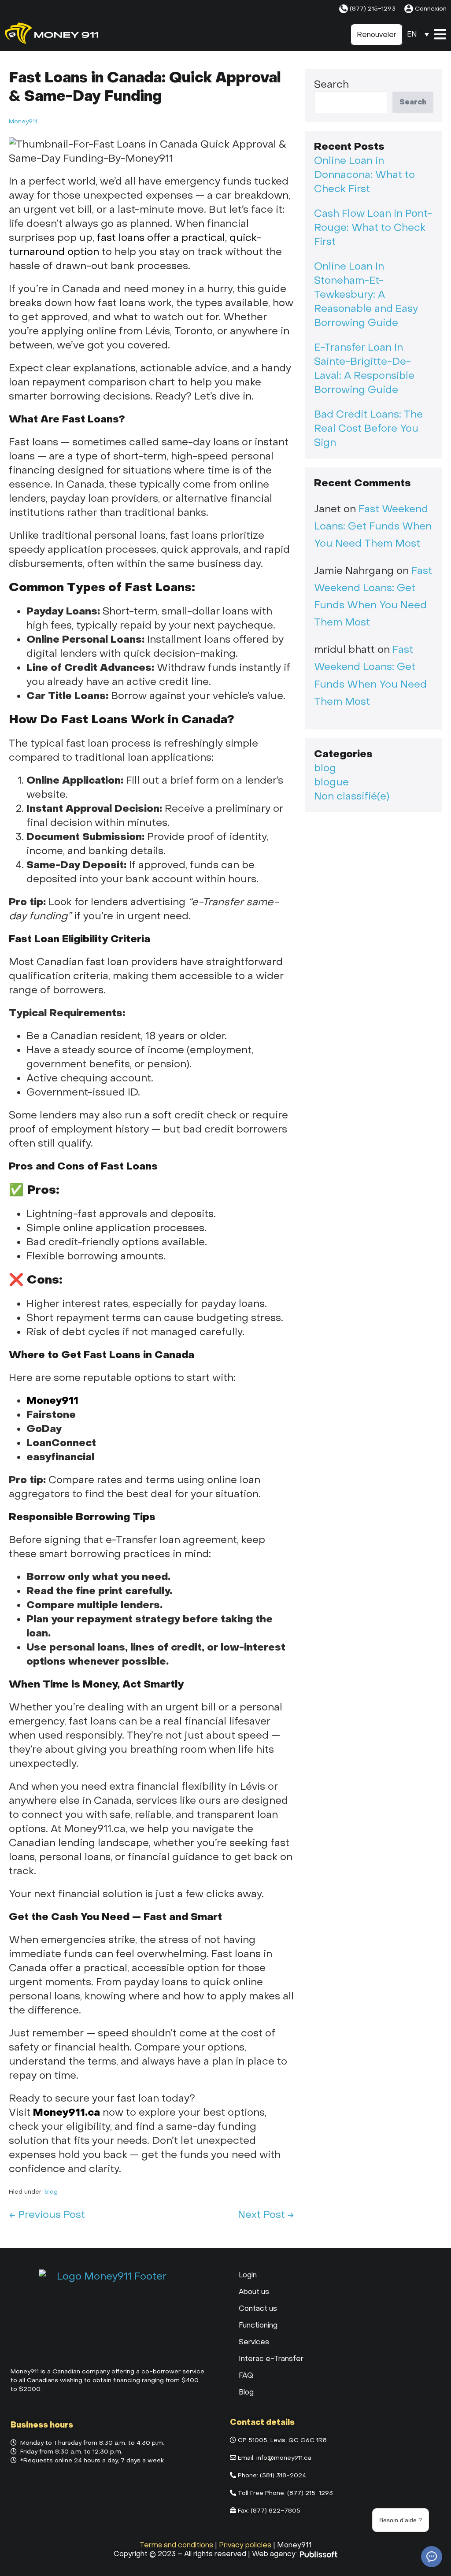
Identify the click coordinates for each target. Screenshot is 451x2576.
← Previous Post (47, 2215)
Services (254, 2342)
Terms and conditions (176, 2545)
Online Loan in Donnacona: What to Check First (364, 175)
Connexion (431, 9)
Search (331, 85)
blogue (331, 782)
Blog (246, 2392)
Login (248, 2275)
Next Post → (266, 2215)
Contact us (258, 2308)
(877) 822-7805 (275, 2511)
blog (51, 2192)
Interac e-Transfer (271, 2359)
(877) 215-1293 (373, 9)
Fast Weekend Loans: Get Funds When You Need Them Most (373, 526)
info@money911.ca (284, 2458)
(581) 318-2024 (283, 2475)
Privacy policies (245, 2545)
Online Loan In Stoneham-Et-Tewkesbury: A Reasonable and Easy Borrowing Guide (366, 295)
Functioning (258, 2325)
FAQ (246, 2375)
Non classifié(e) (352, 796)
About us (254, 2292)
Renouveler (377, 35)
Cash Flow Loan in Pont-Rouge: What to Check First (373, 228)
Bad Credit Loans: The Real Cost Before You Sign (368, 429)
